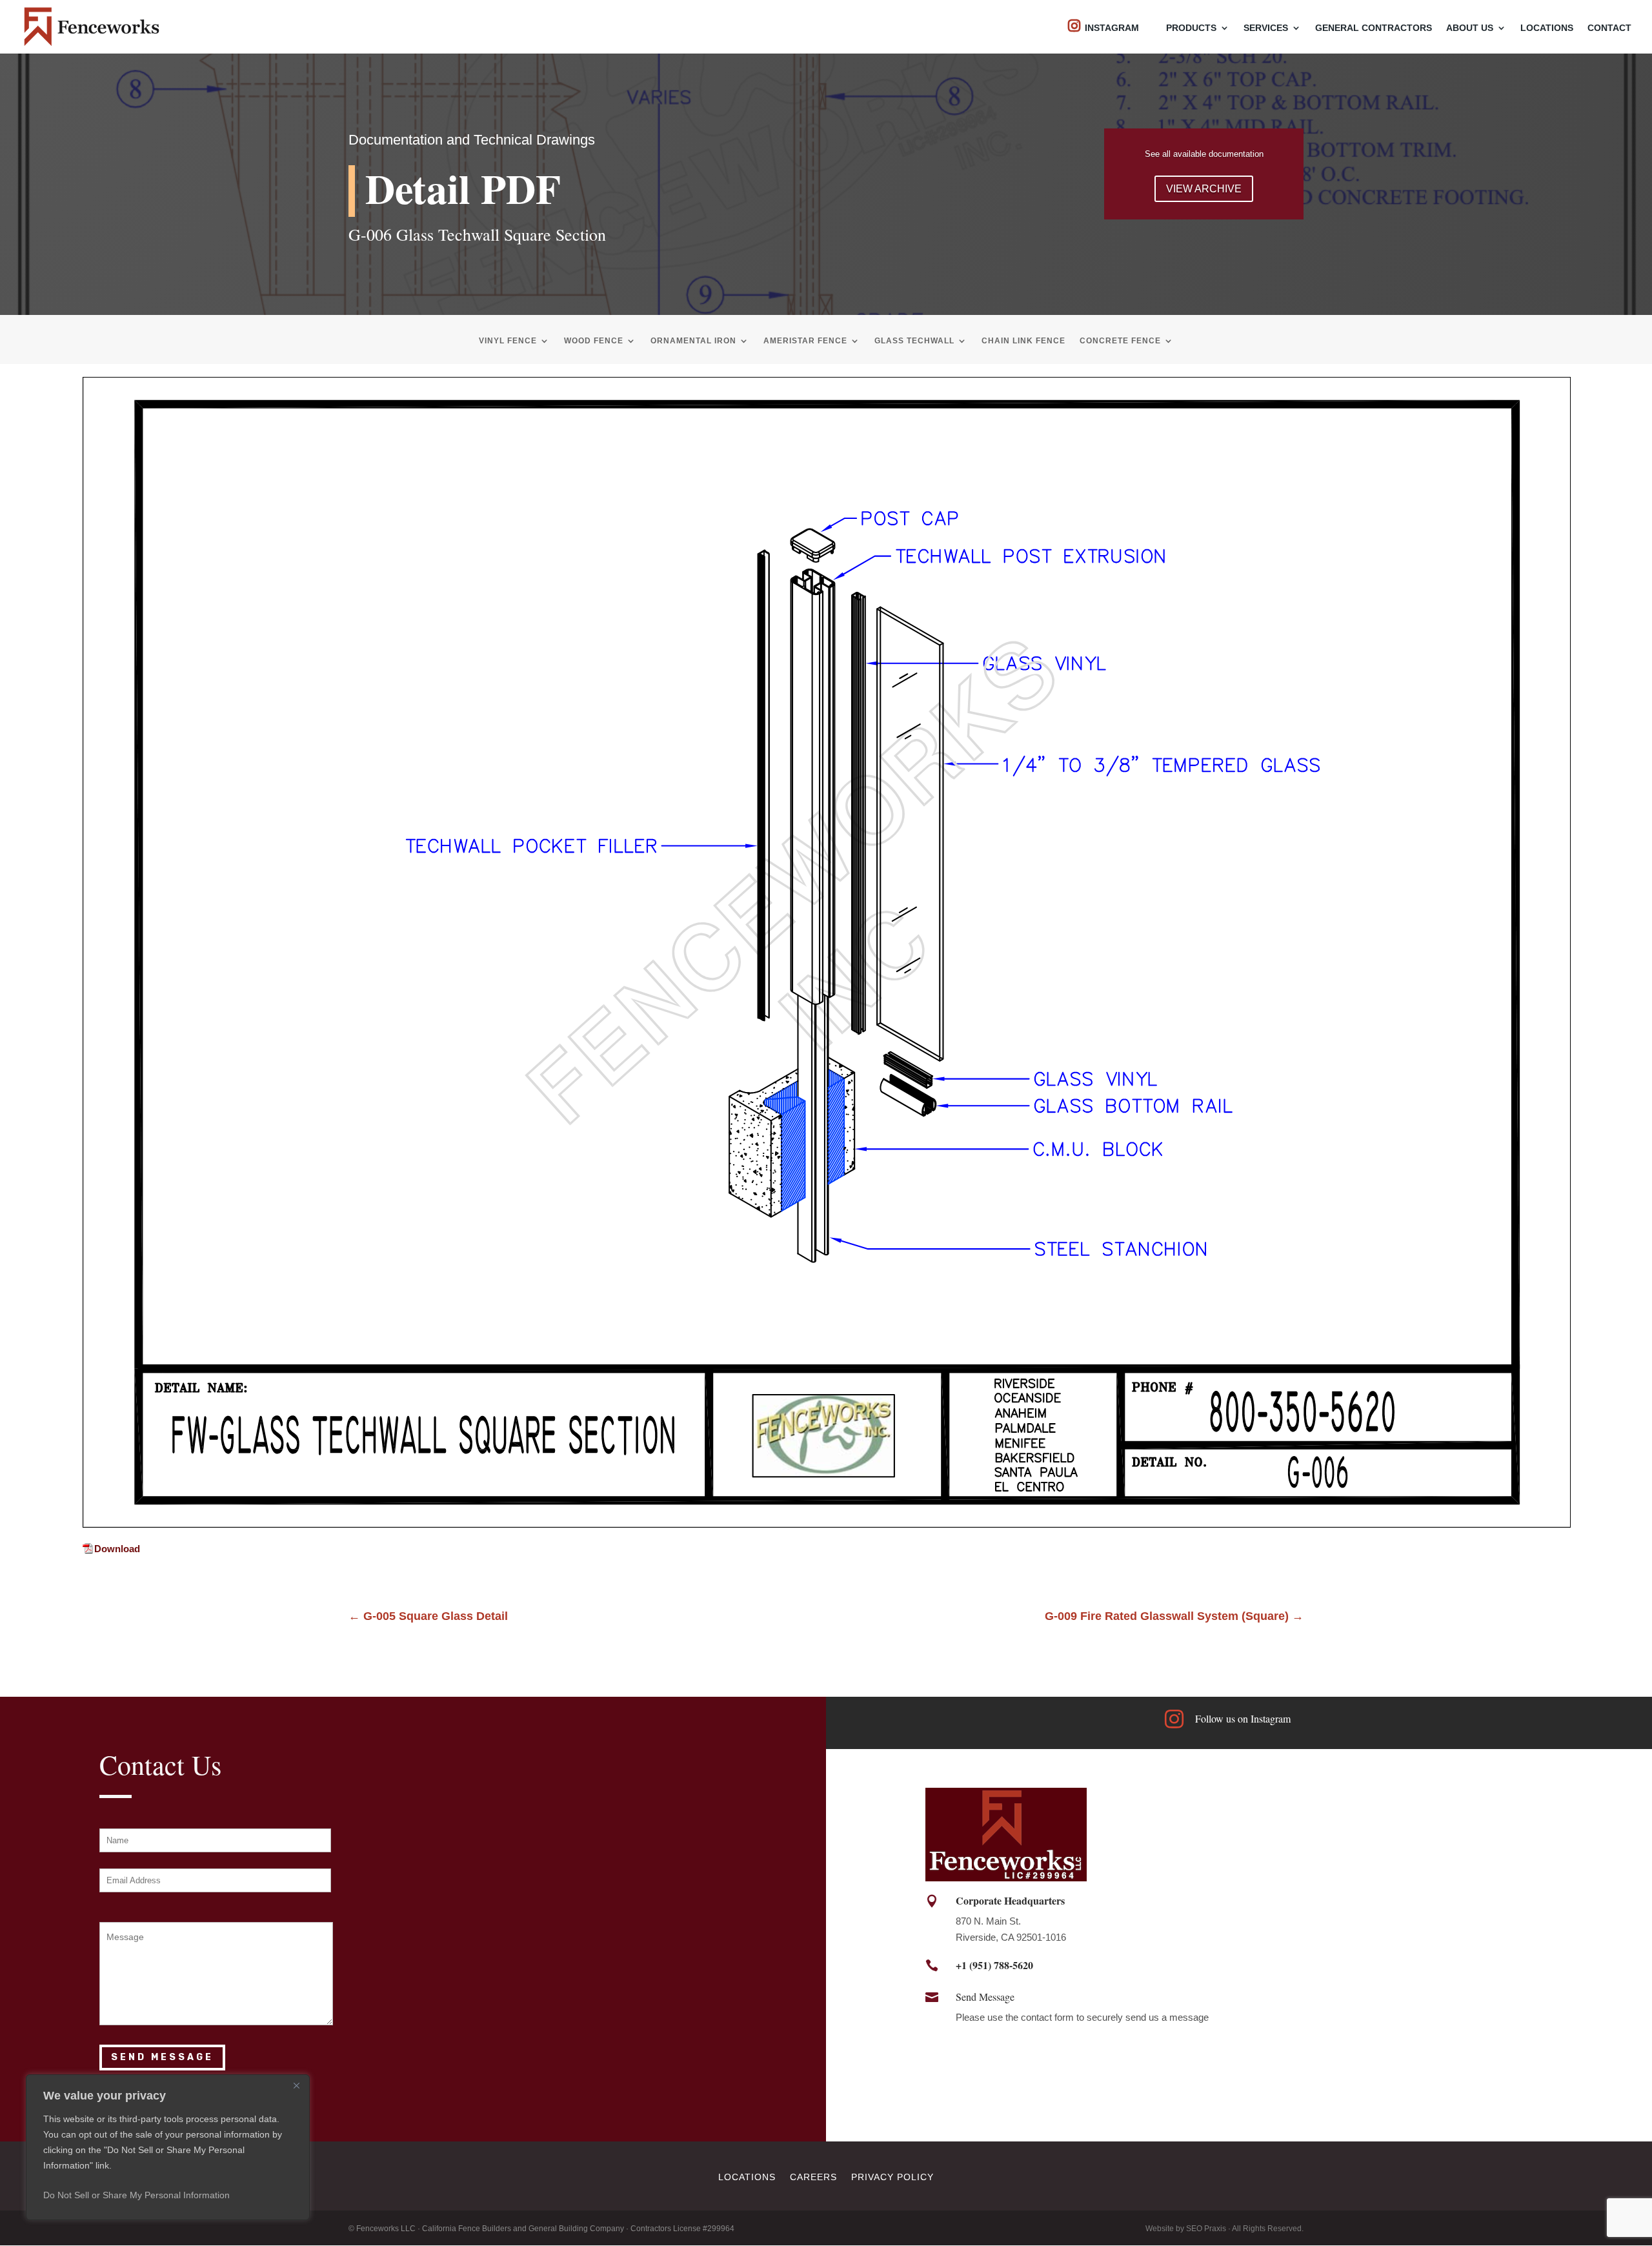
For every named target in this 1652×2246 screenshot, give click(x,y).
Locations (1547, 28)
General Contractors (1374, 28)
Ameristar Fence (805, 341)
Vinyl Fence (508, 341)
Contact (1609, 28)
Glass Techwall (914, 341)
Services (1266, 28)
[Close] (296, 2085)
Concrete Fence (1120, 341)
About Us (1470, 28)
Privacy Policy (892, 2177)
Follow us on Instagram (1243, 1718)
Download (117, 1549)
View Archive (1204, 189)
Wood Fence (594, 341)
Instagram (1112, 28)
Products (1191, 28)
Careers (813, 2177)
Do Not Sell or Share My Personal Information (136, 2195)
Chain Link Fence (1023, 341)
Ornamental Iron (693, 341)
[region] (168, 2147)
